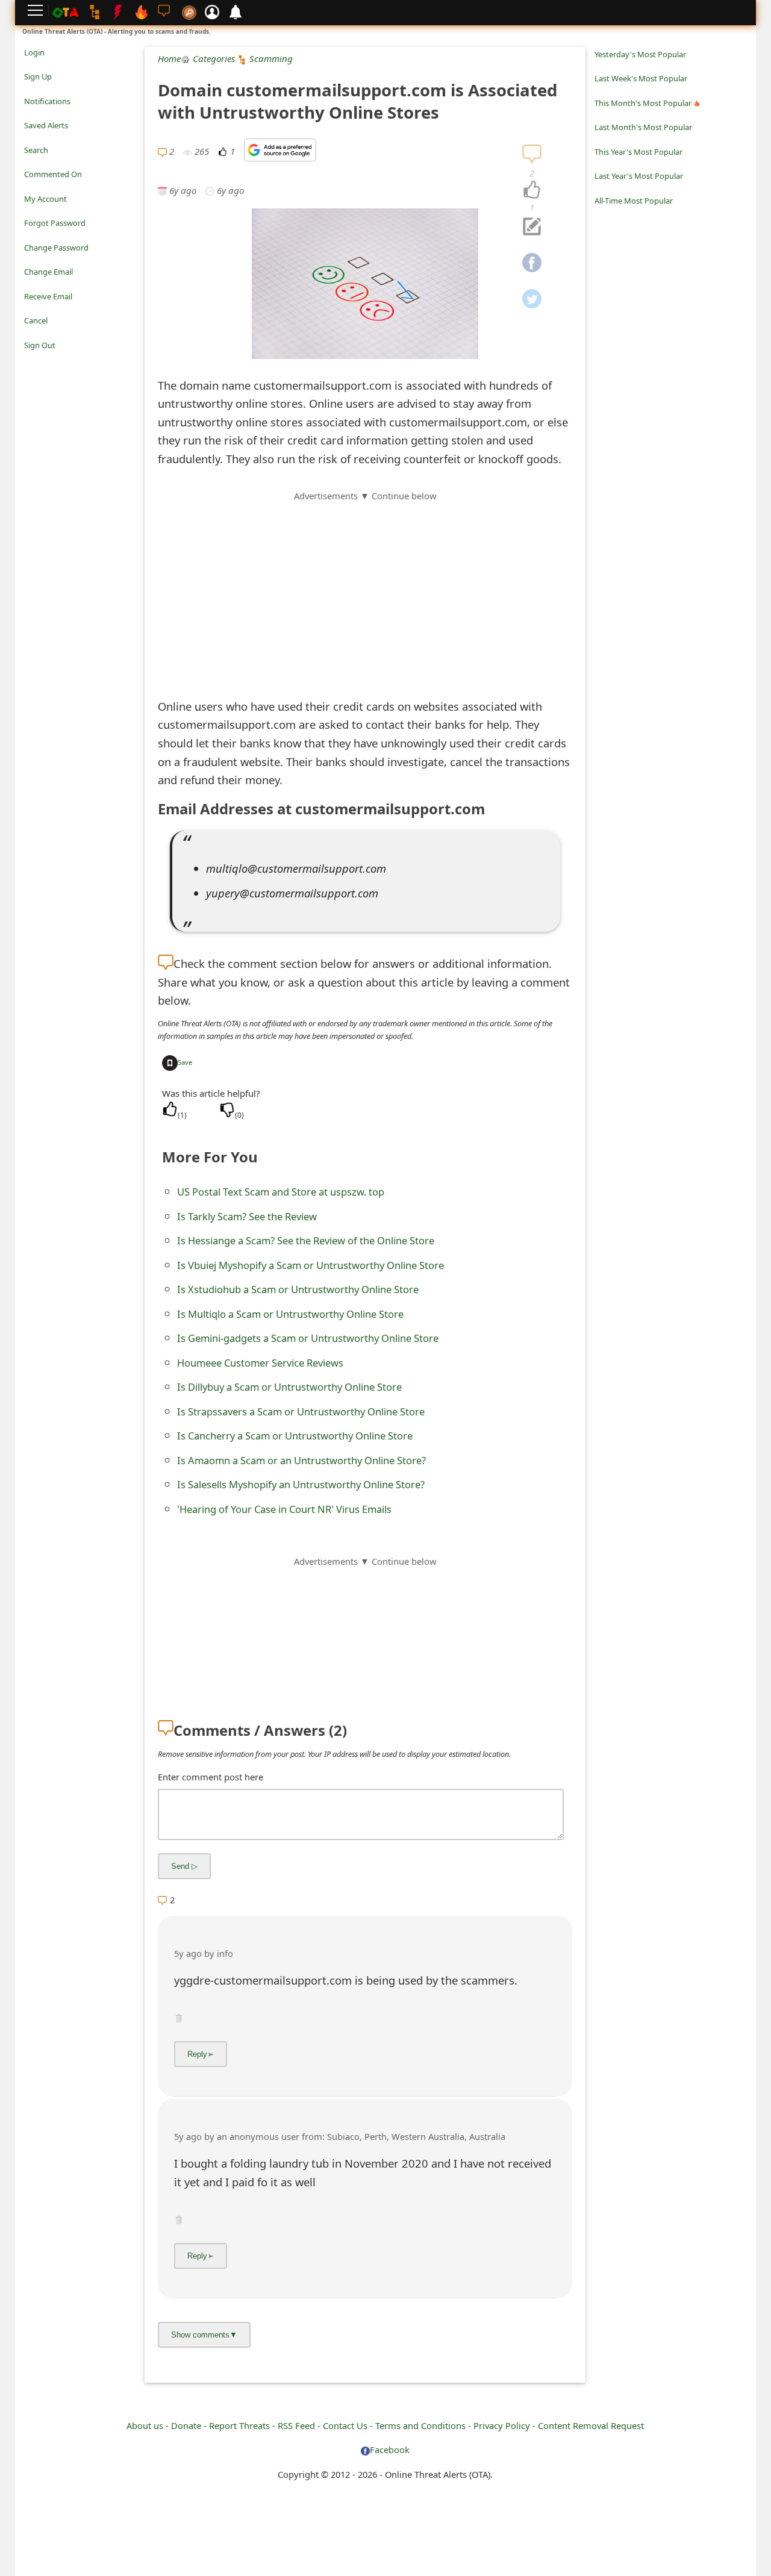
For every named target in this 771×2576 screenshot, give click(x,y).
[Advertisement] (365, 587)
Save (185, 1062)
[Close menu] (30, 362)
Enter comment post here (211, 1777)
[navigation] (532, 190)
